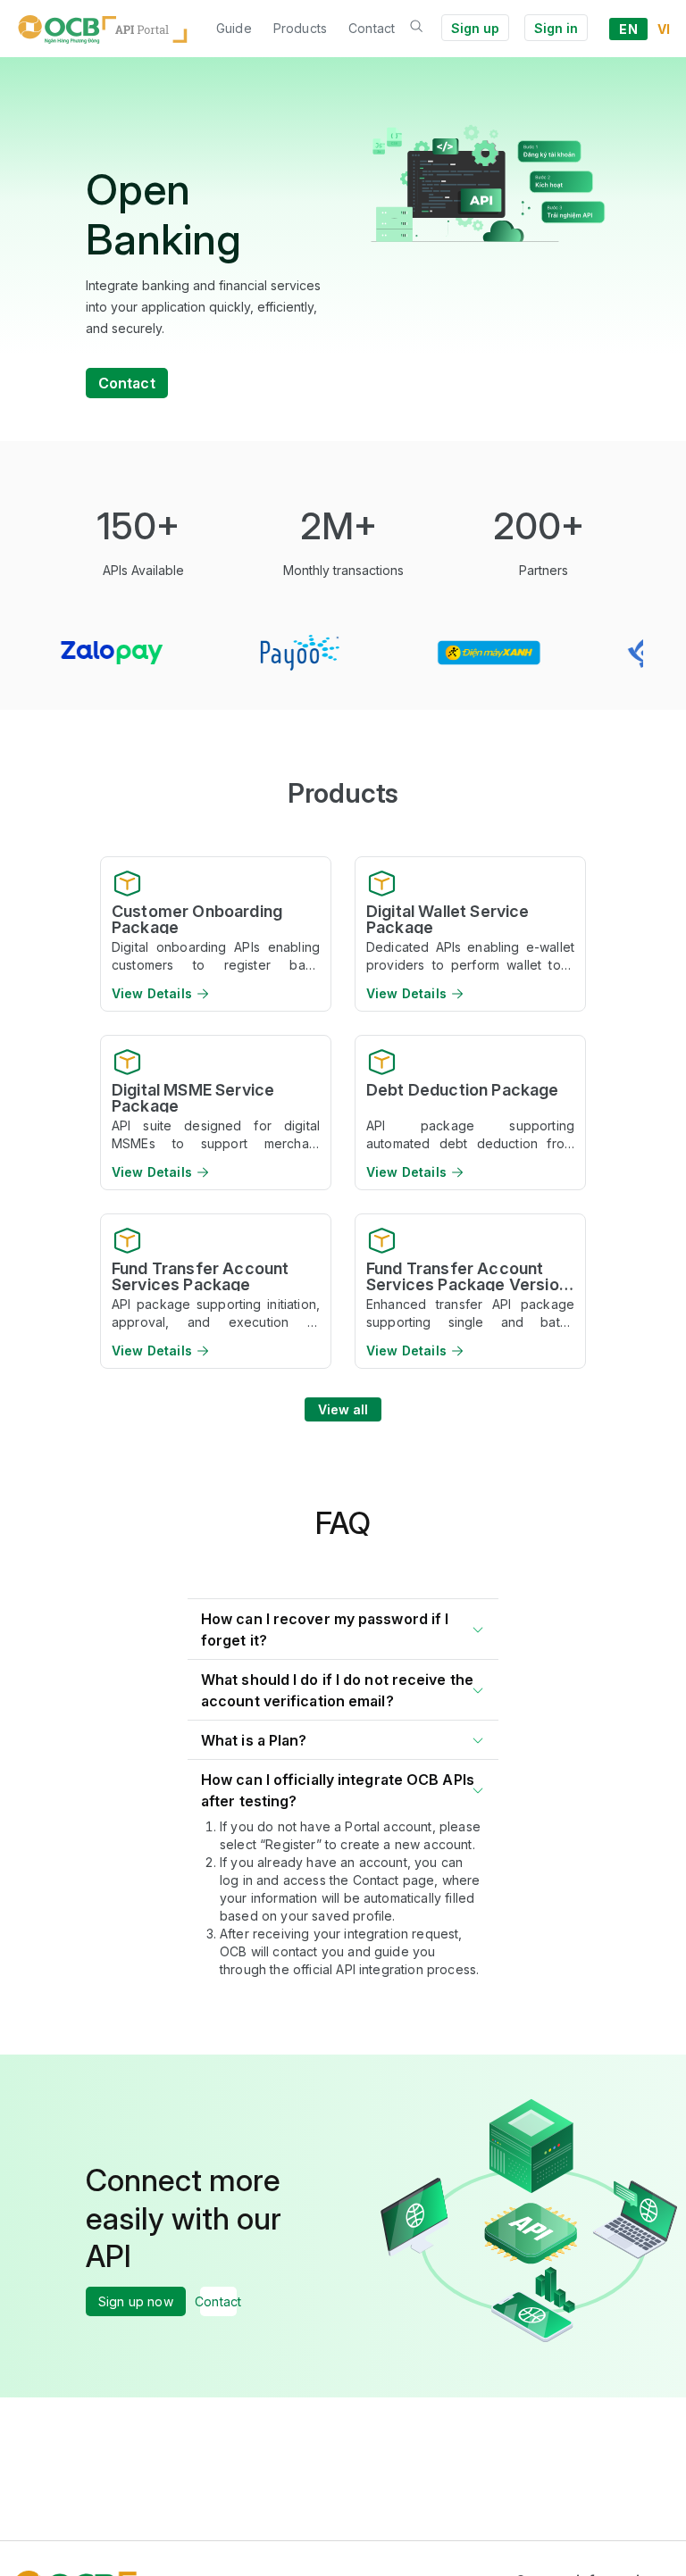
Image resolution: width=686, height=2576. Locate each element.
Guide (234, 28)
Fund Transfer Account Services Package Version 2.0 (467, 1276)
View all (343, 1409)
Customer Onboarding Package (197, 919)
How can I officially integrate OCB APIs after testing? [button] (338, 1790)
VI (664, 29)
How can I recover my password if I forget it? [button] (325, 1630)
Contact (372, 28)
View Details (152, 994)
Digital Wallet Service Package (448, 919)
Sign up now (136, 2301)
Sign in (556, 28)
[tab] (343, 1626)
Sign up (476, 28)
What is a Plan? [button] (254, 1740)
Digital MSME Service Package (193, 1097)
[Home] (103, 29)
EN (628, 29)
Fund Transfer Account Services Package (200, 1276)
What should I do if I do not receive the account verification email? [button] (337, 1690)
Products (300, 28)
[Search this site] (416, 28)
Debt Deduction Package (463, 1091)
